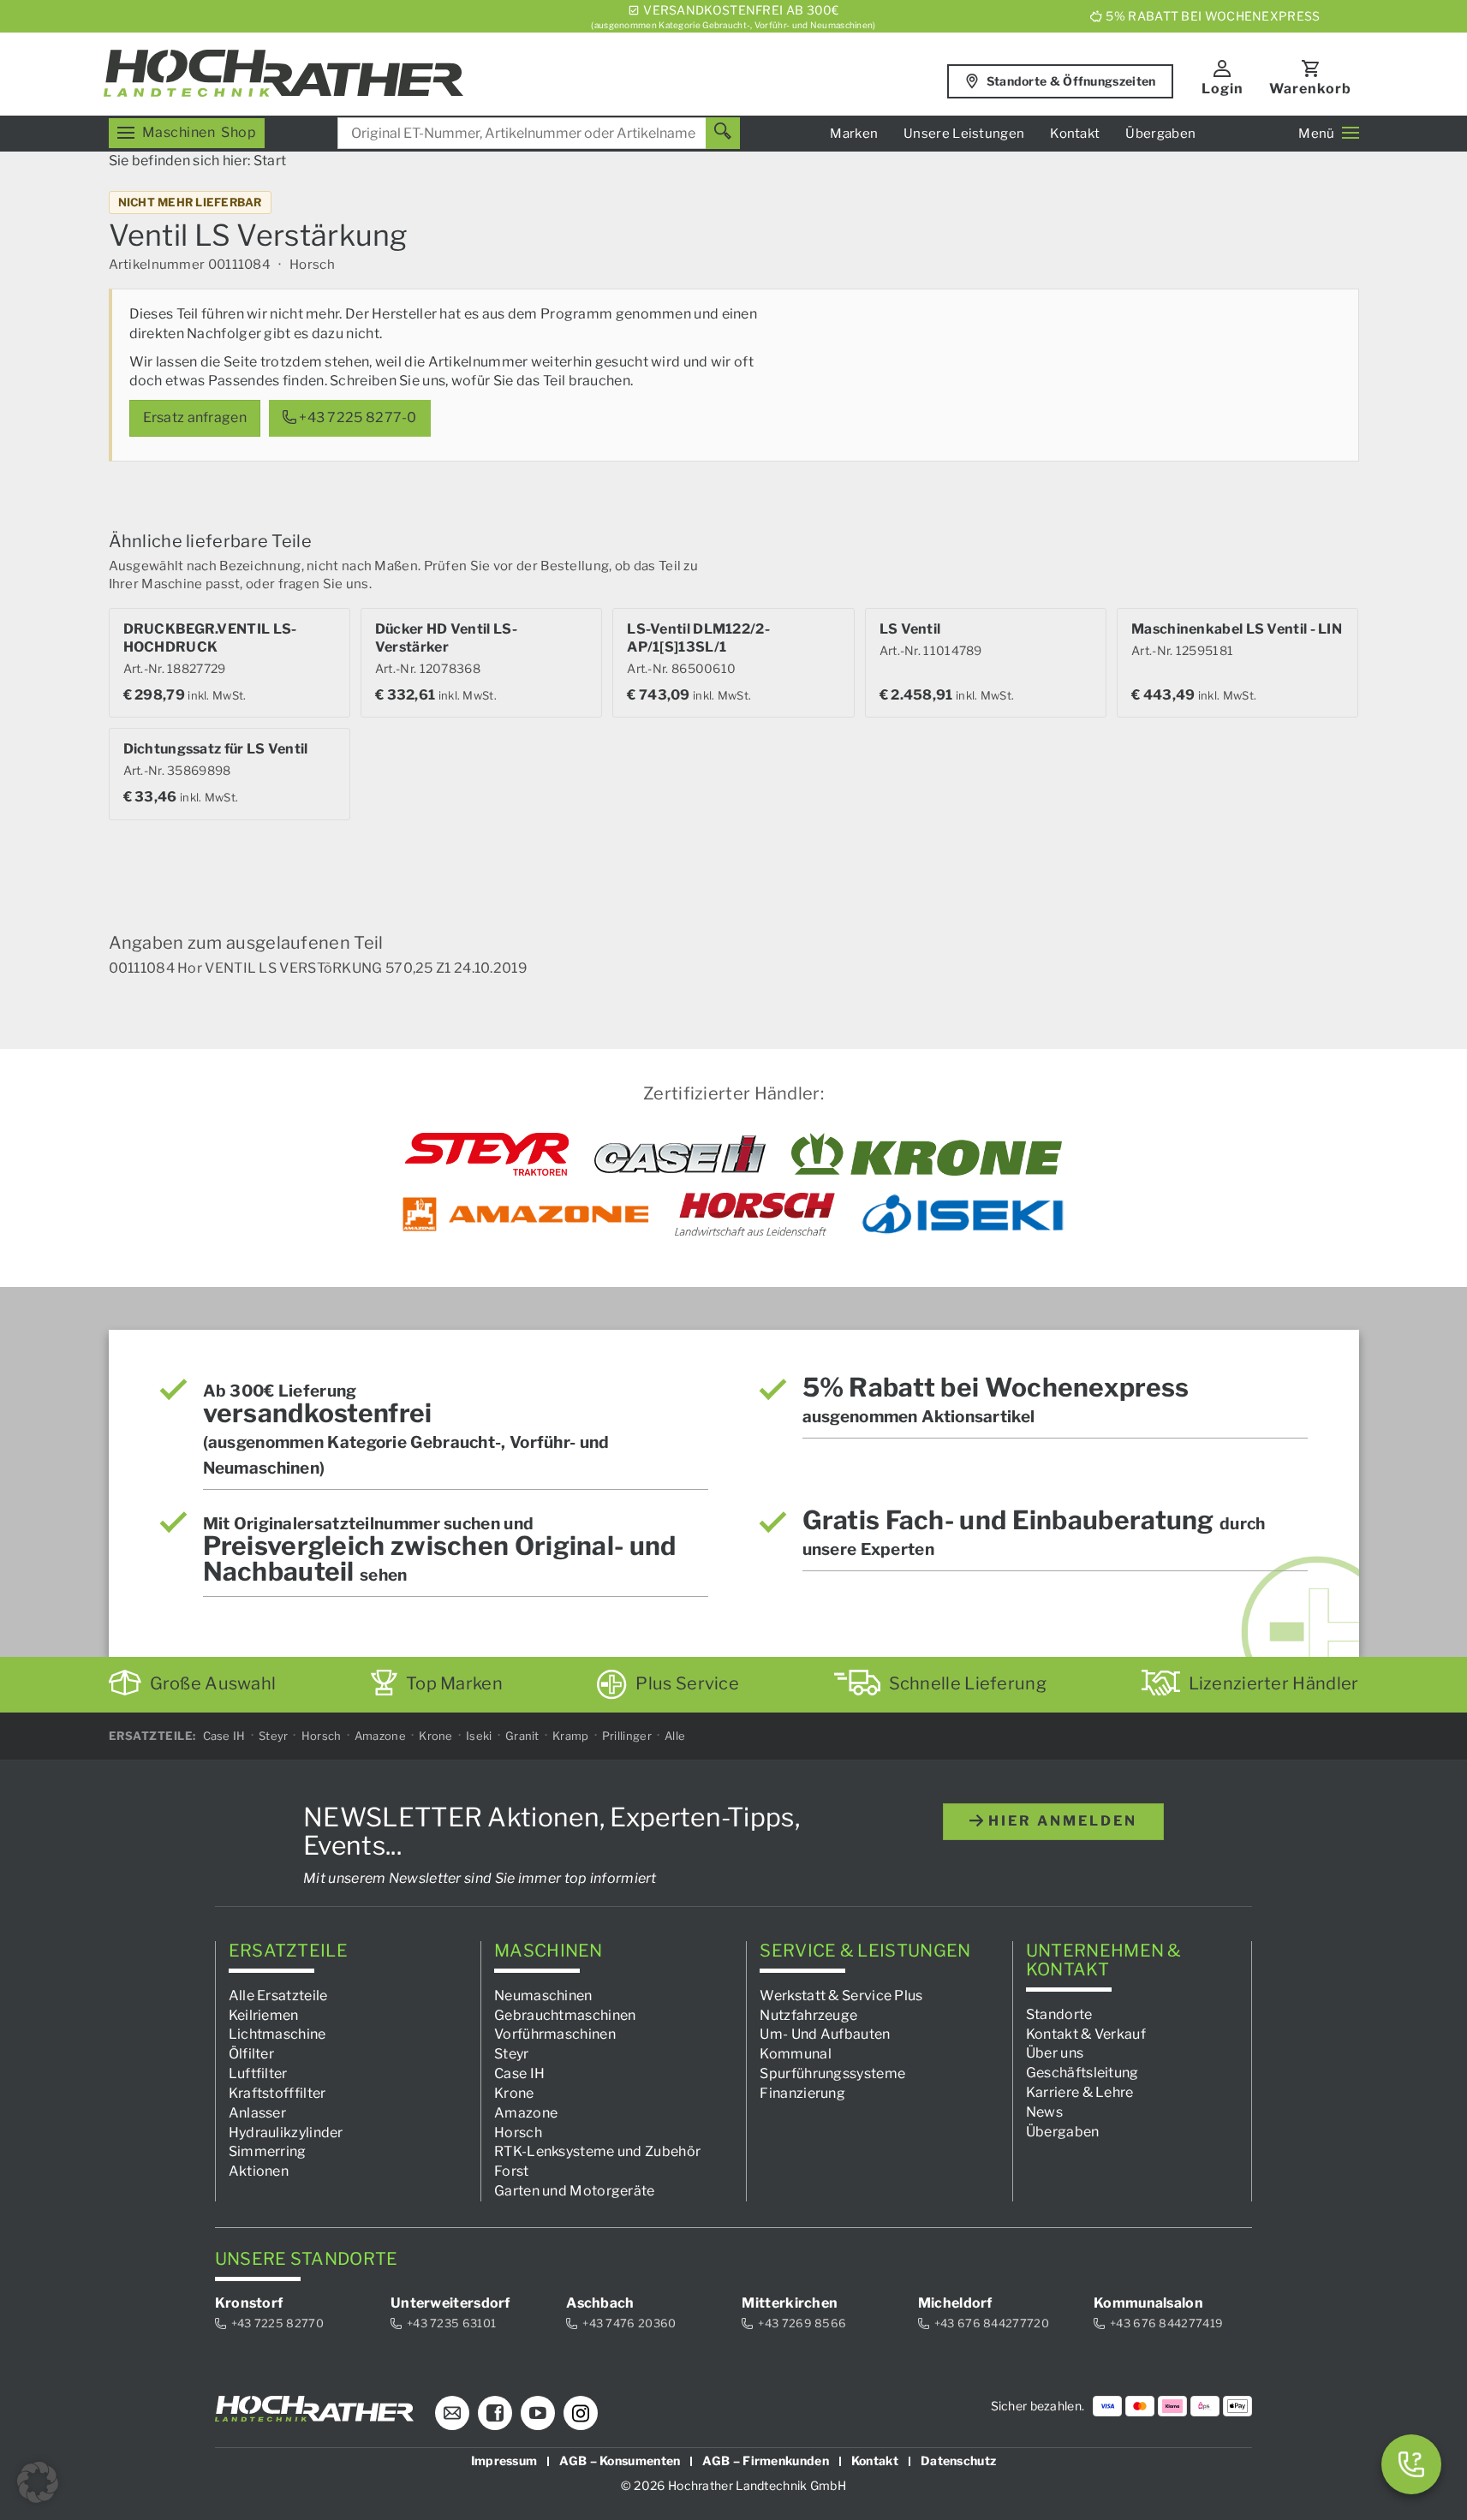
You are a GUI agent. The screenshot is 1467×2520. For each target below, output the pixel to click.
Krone (436, 1736)
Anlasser (257, 2113)
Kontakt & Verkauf (1086, 2033)
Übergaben (1160, 134)
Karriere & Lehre (1080, 2092)
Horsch (322, 1736)
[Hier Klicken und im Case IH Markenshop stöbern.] (680, 1154)
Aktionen (259, 2171)
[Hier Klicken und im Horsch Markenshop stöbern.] (755, 1214)
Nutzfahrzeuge (808, 2014)
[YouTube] (538, 2413)
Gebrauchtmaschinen (565, 2014)
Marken (854, 134)
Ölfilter (251, 2054)
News (1044, 2112)
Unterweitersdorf (450, 2303)
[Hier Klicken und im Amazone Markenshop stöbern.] (526, 1214)
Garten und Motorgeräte (575, 2191)
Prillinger (627, 1736)
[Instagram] (581, 2413)
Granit (522, 1736)
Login (1222, 89)
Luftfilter (258, 2073)
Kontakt (1075, 134)
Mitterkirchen (790, 2303)
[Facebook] (495, 2413)
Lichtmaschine (277, 2034)
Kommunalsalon (1148, 2303)
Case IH (224, 1736)
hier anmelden (1060, 1821)
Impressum (504, 2460)
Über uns (1055, 2053)
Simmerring (268, 2151)
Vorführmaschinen (555, 2034)
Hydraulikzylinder (286, 2132)
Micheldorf (955, 2303)
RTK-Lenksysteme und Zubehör (597, 2151)
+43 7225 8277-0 (357, 417)
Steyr (274, 1736)
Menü (1316, 134)
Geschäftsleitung (1082, 2073)
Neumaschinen (543, 1996)
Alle (675, 1736)
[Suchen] (723, 133)
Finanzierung (802, 2093)
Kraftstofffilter (277, 2093)
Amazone (380, 1736)
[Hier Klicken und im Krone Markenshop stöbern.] (927, 1154)
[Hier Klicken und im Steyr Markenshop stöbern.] (487, 1154)
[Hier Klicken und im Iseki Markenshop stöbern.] (963, 1214)
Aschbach (600, 2303)
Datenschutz (958, 2460)
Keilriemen (264, 2014)
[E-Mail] (452, 2413)
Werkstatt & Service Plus (841, 1996)
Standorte (1059, 2014)
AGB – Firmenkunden (765, 2460)
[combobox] (539, 133)
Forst (512, 2171)
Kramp (571, 1736)
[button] (38, 2482)
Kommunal (795, 2054)
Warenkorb (1310, 89)
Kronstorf (249, 2303)
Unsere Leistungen (964, 134)
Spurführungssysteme (832, 2073)
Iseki (479, 1736)
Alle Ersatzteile (278, 1996)
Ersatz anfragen (195, 417)
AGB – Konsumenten (620, 2460)
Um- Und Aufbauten (825, 2034)
